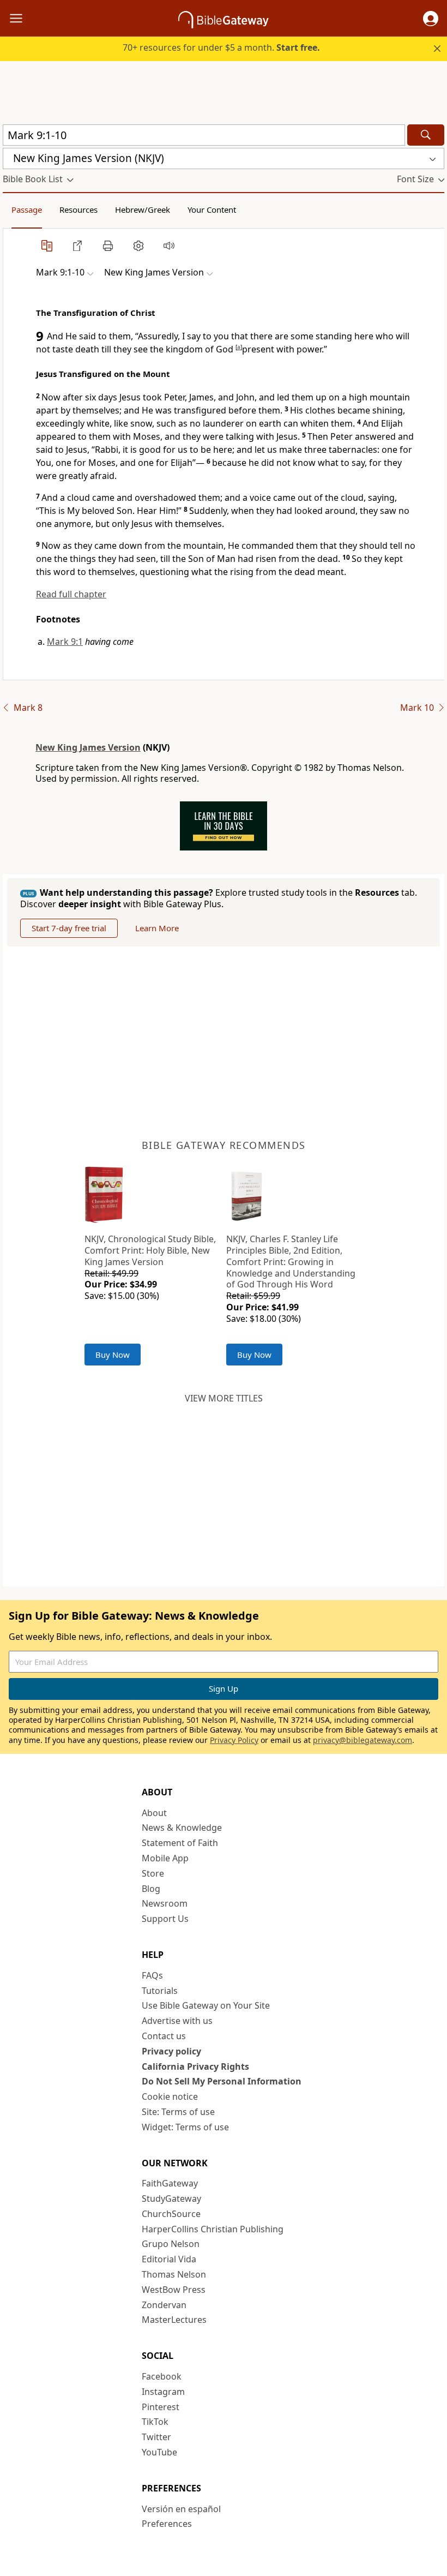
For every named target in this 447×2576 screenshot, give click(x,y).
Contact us (164, 2036)
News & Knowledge (182, 1828)
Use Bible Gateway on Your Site (206, 2005)
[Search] (426, 135)
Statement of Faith (180, 1843)
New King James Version (88, 747)
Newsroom (165, 1903)
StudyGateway (171, 2198)
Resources (78, 209)
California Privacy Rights (195, 2066)
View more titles (224, 1398)
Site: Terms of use (178, 2112)
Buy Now (113, 1355)
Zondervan (164, 2305)
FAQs (152, 1975)
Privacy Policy (234, 1740)
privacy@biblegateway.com (363, 1740)
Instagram (163, 2392)
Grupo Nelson (171, 2244)
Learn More (157, 928)
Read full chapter (71, 594)
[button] (431, 19)
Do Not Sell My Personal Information (222, 2081)
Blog (151, 1889)
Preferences (167, 2524)
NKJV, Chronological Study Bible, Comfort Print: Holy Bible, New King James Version (150, 1250)
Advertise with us (177, 2021)
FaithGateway (170, 2183)
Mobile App (165, 1858)
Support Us (165, 1919)
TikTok (155, 2422)
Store (153, 1873)
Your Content (212, 209)
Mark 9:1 (65, 642)
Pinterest (161, 2407)
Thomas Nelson (174, 2274)
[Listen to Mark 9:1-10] (169, 245)
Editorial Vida (169, 2259)
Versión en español (181, 2509)
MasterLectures (174, 2320)
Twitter (156, 2437)
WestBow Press (174, 2290)
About (154, 1813)
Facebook (162, 2376)
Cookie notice (170, 2096)
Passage (27, 209)
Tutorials (160, 1991)
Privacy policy (171, 2051)
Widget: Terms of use (185, 2127)
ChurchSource (171, 2214)
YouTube (159, 2452)
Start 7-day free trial (69, 928)
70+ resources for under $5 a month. (221, 47)
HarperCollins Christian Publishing (213, 2229)
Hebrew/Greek (143, 209)
